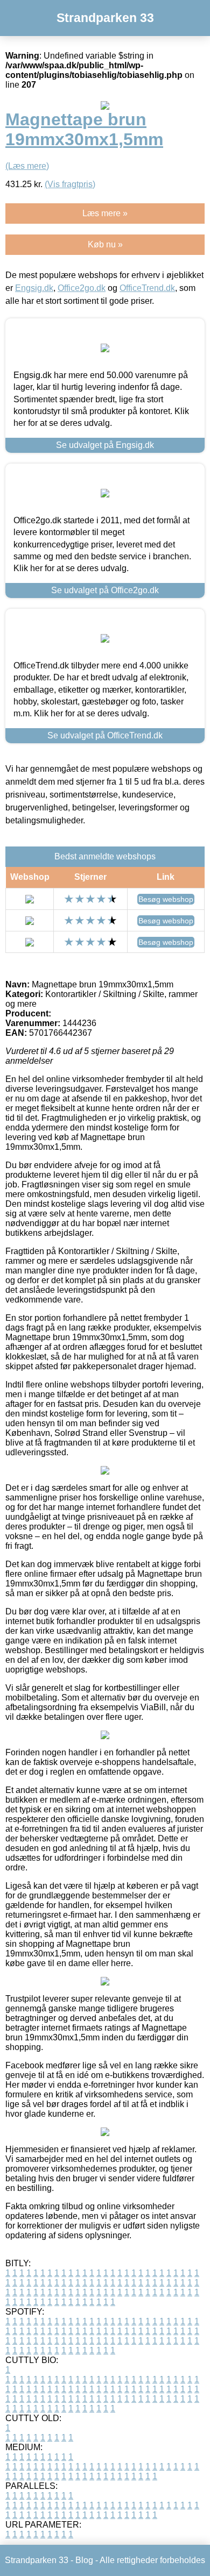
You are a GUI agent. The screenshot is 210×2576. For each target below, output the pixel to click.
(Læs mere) (27, 166)
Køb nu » (105, 244)
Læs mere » (105, 213)
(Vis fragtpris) (70, 184)
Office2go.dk (82, 288)
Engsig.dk (34, 288)
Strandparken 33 (105, 18)
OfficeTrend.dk (147, 288)
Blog (84, 2560)
